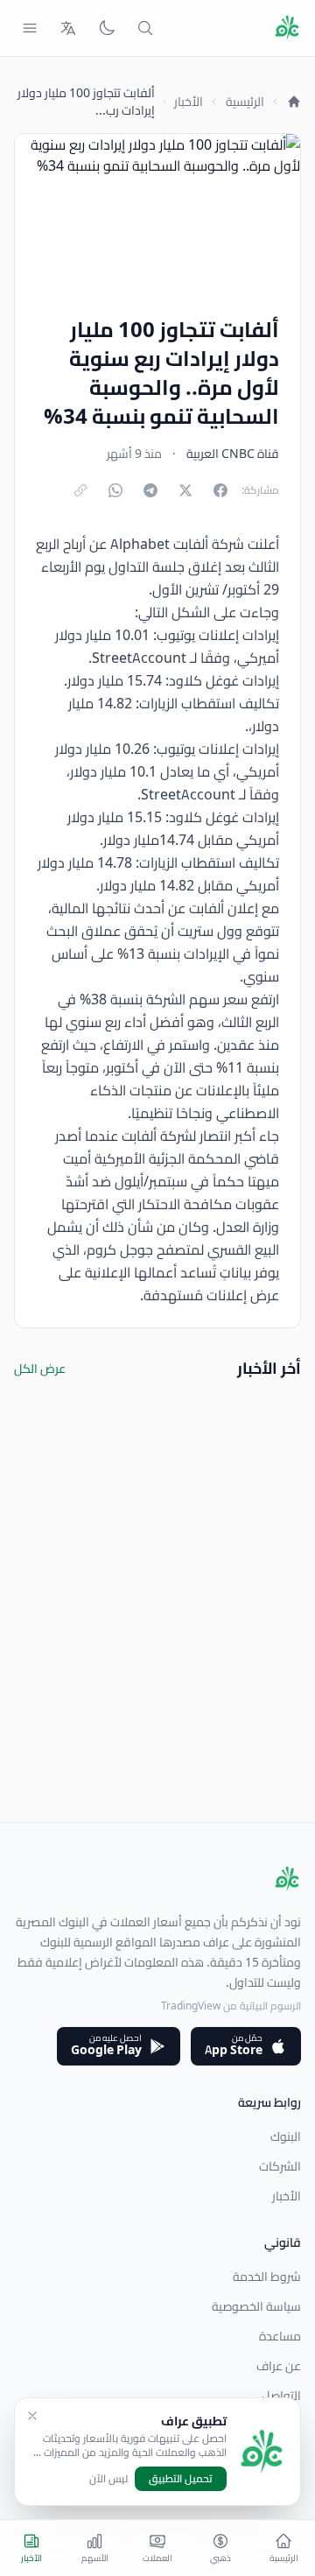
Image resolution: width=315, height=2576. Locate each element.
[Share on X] (185, 490)
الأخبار (189, 102)
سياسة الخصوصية (256, 2306)
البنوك (286, 2136)
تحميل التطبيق (181, 2478)
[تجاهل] (32, 2416)
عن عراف (279, 2366)
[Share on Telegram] (150, 490)
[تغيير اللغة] (68, 28)
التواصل (281, 2396)
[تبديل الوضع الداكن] (107, 28)
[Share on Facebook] (220, 490)
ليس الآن (108, 2479)
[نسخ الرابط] (80, 490)
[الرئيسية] (294, 102)
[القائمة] (30, 28)
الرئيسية (245, 102)
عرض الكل (40, 1369)
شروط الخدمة (267, 2277)
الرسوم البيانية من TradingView (231, 2006)
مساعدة (280, 2336)
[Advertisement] (157, 1665)
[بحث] (145, 28)
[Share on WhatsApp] (115, 490)
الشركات (280, 2166)
